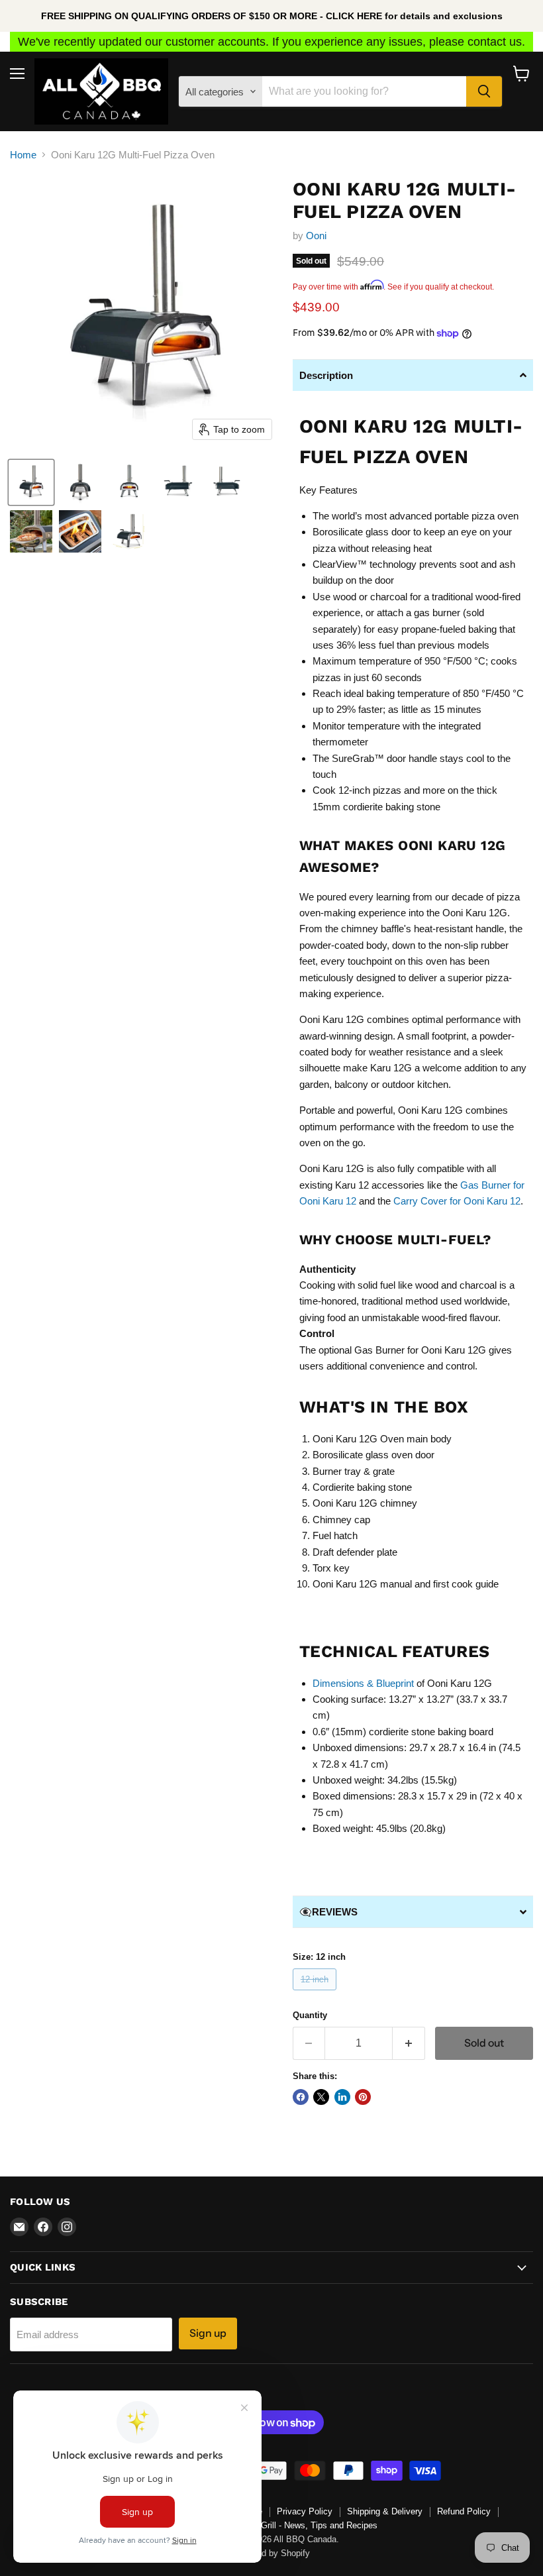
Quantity (310, 2015)
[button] (31, 482)
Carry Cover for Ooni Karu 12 (457, 1201)
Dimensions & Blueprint (363, 1683)
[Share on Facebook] (301, 2097)
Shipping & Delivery (385, 2511)
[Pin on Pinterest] (363, 2097)
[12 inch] (317, 1993)
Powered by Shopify (271, 2553)
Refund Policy (464, 2511)
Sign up (208, 2333)
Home (23, 155)
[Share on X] (321, 2097)
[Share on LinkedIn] (342, 2097)
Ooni (316, 236)
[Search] (484, 91)
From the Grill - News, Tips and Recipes (301, 2525)
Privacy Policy (305, 2511)
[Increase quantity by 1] (409, 2043)
